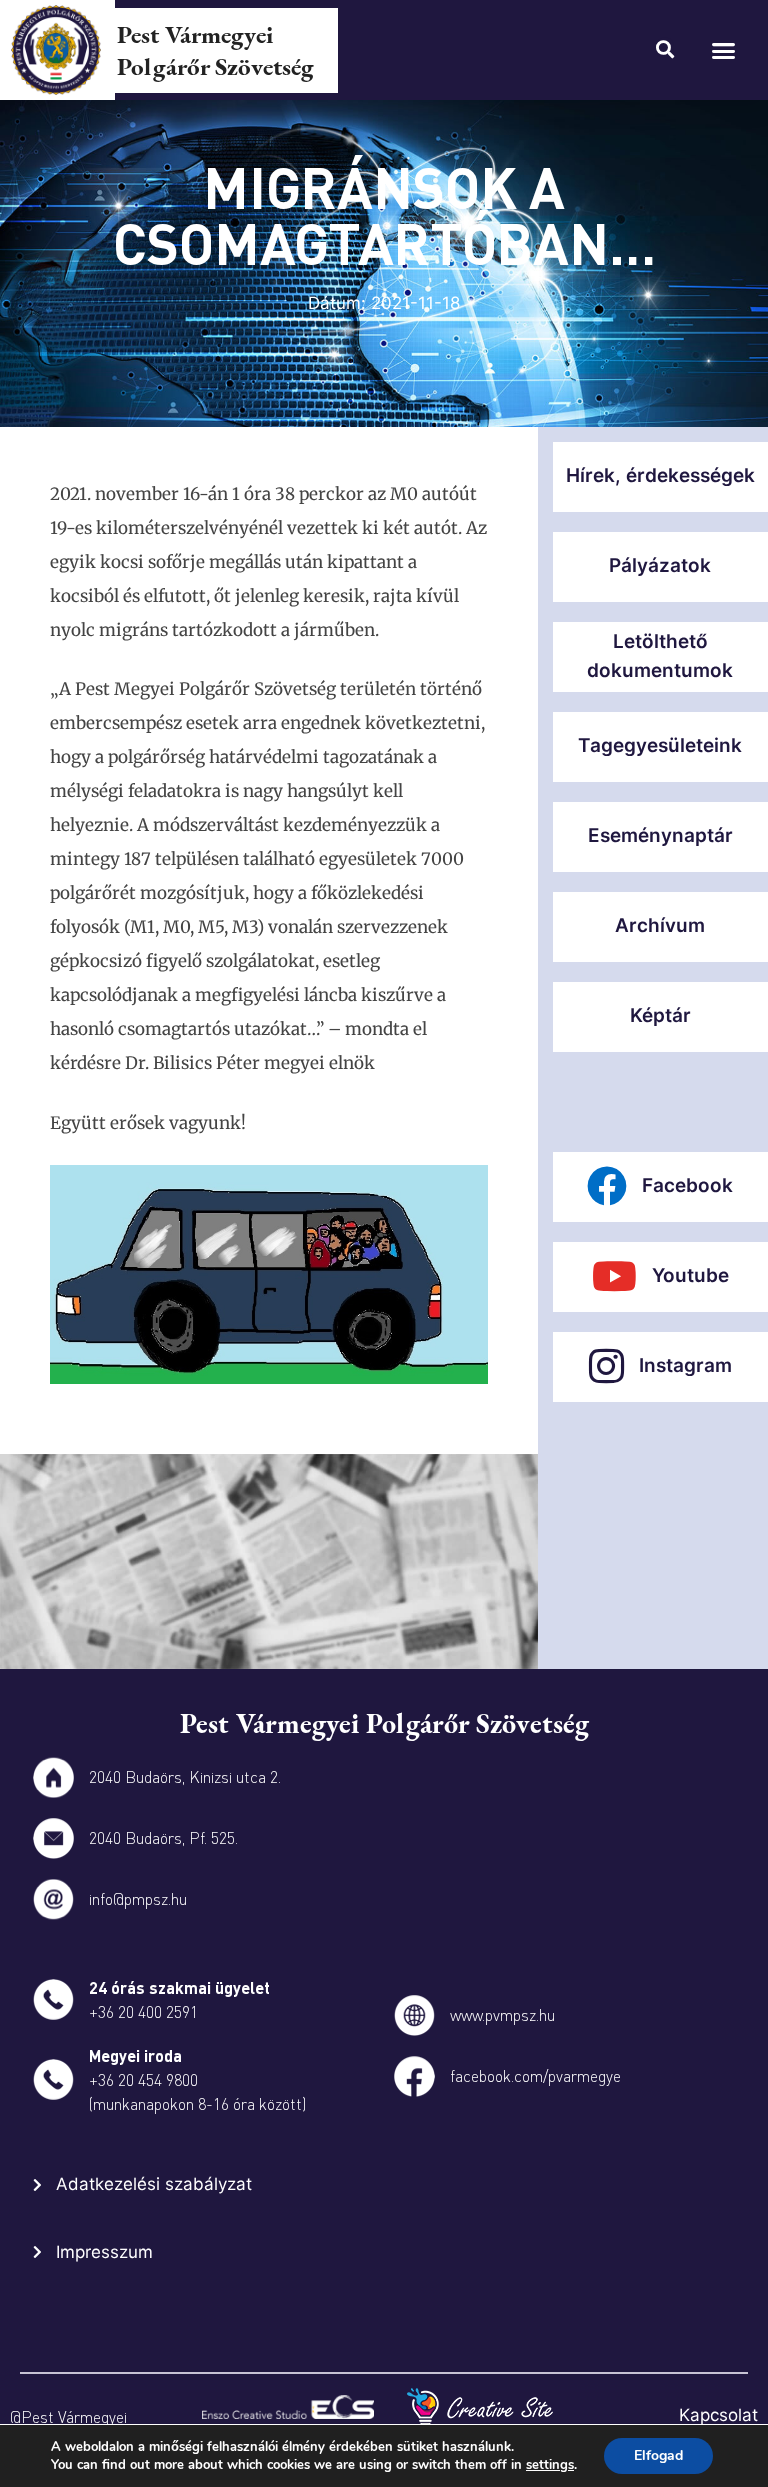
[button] (724, 50)
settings (550, 2465)
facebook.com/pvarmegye (535, 2075)
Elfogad (658, 2455)
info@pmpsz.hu (138, 1898)
